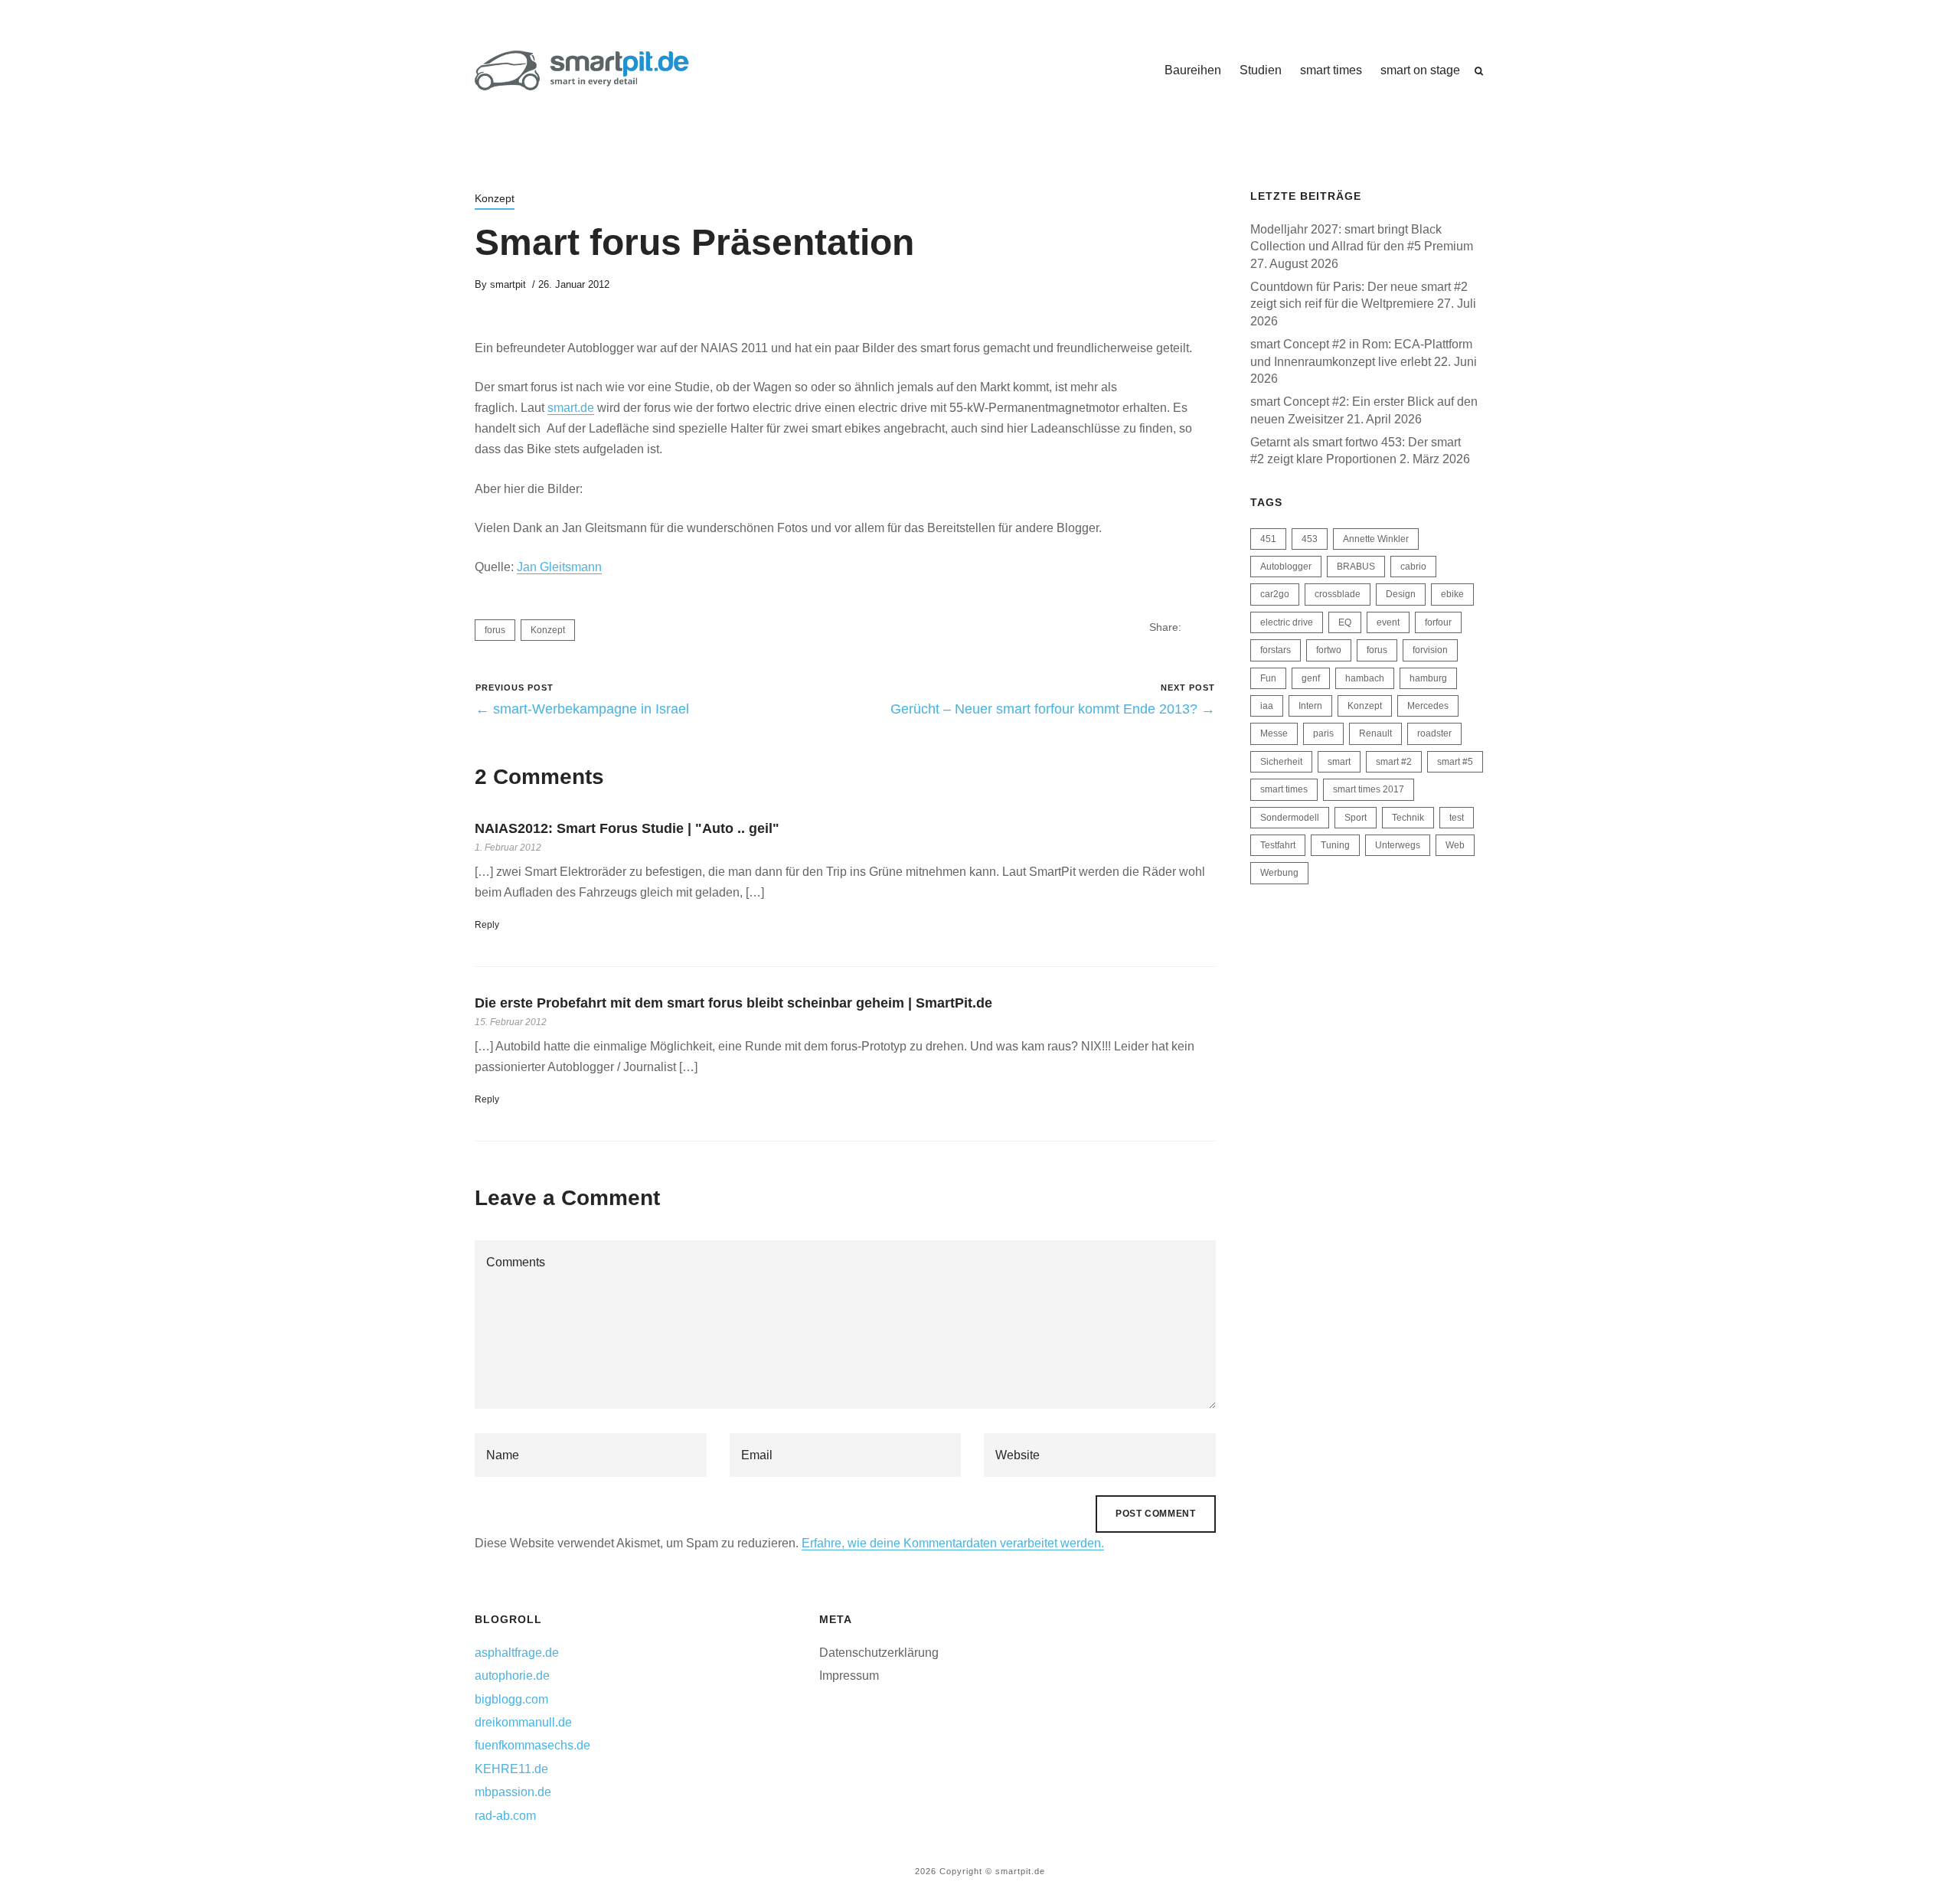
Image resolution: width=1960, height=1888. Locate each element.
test (1457, 818)
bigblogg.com (511, 1699)
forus (495, 630)
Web (1455, 845)
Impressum (849, 1676)
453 (1310, 539)
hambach (1365, 678)
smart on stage (1420, 70)
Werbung (1279, 873)
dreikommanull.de (523, 1722)
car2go (1275, 594)
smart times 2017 (1369, 789)
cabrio (1413, 567)
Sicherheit (1281, 762)
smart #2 (1394, 762)
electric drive (1287, 622)
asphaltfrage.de (517, 1653)
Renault (1375, 733)
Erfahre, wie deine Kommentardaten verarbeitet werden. (953, 1543)
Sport (1356, 818)
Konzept (495, 198)
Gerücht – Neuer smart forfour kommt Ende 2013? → (1053, 709)
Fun (1268, 678)
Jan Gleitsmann (559, 567)
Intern (1310, 706)
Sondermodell (1290, 818)
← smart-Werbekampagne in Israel (582, 709)
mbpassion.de (513, 1792)
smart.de (571, 408)
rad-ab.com (505, 1816)
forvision (1430, 650)
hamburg (1428, 678)
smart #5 (1455, 762)
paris (1323, 733)
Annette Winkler (1376, 539)
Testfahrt (1278, 845)
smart (1339, 762)
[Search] (1479, 71)
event (1388, 622)
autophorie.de (512, 1676)
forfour (1438, 622)
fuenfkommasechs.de (532, 1745)
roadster (1434, 733)
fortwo (1329, 650)
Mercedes (1428, 706)
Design (1401, 594)
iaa (1267, 706)
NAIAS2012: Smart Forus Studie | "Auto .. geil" (627, 828)
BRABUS (1356, 567)
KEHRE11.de (511, 1769)
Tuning (1335, 845)
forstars (1276, 650)
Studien (1261, 70)
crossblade (1338, 594)
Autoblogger (1286, 567)
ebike (1452, 594)
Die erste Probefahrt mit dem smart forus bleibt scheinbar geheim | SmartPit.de (733, 1003)
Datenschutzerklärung (879, 1653)
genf (1311, 678)
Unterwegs (1398, 845)
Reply (487, 925)
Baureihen (1193, 70)
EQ (1345, 622)
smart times (1331, 70)
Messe (1274, 733)
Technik (1408, 818)
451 (1268, 539)
